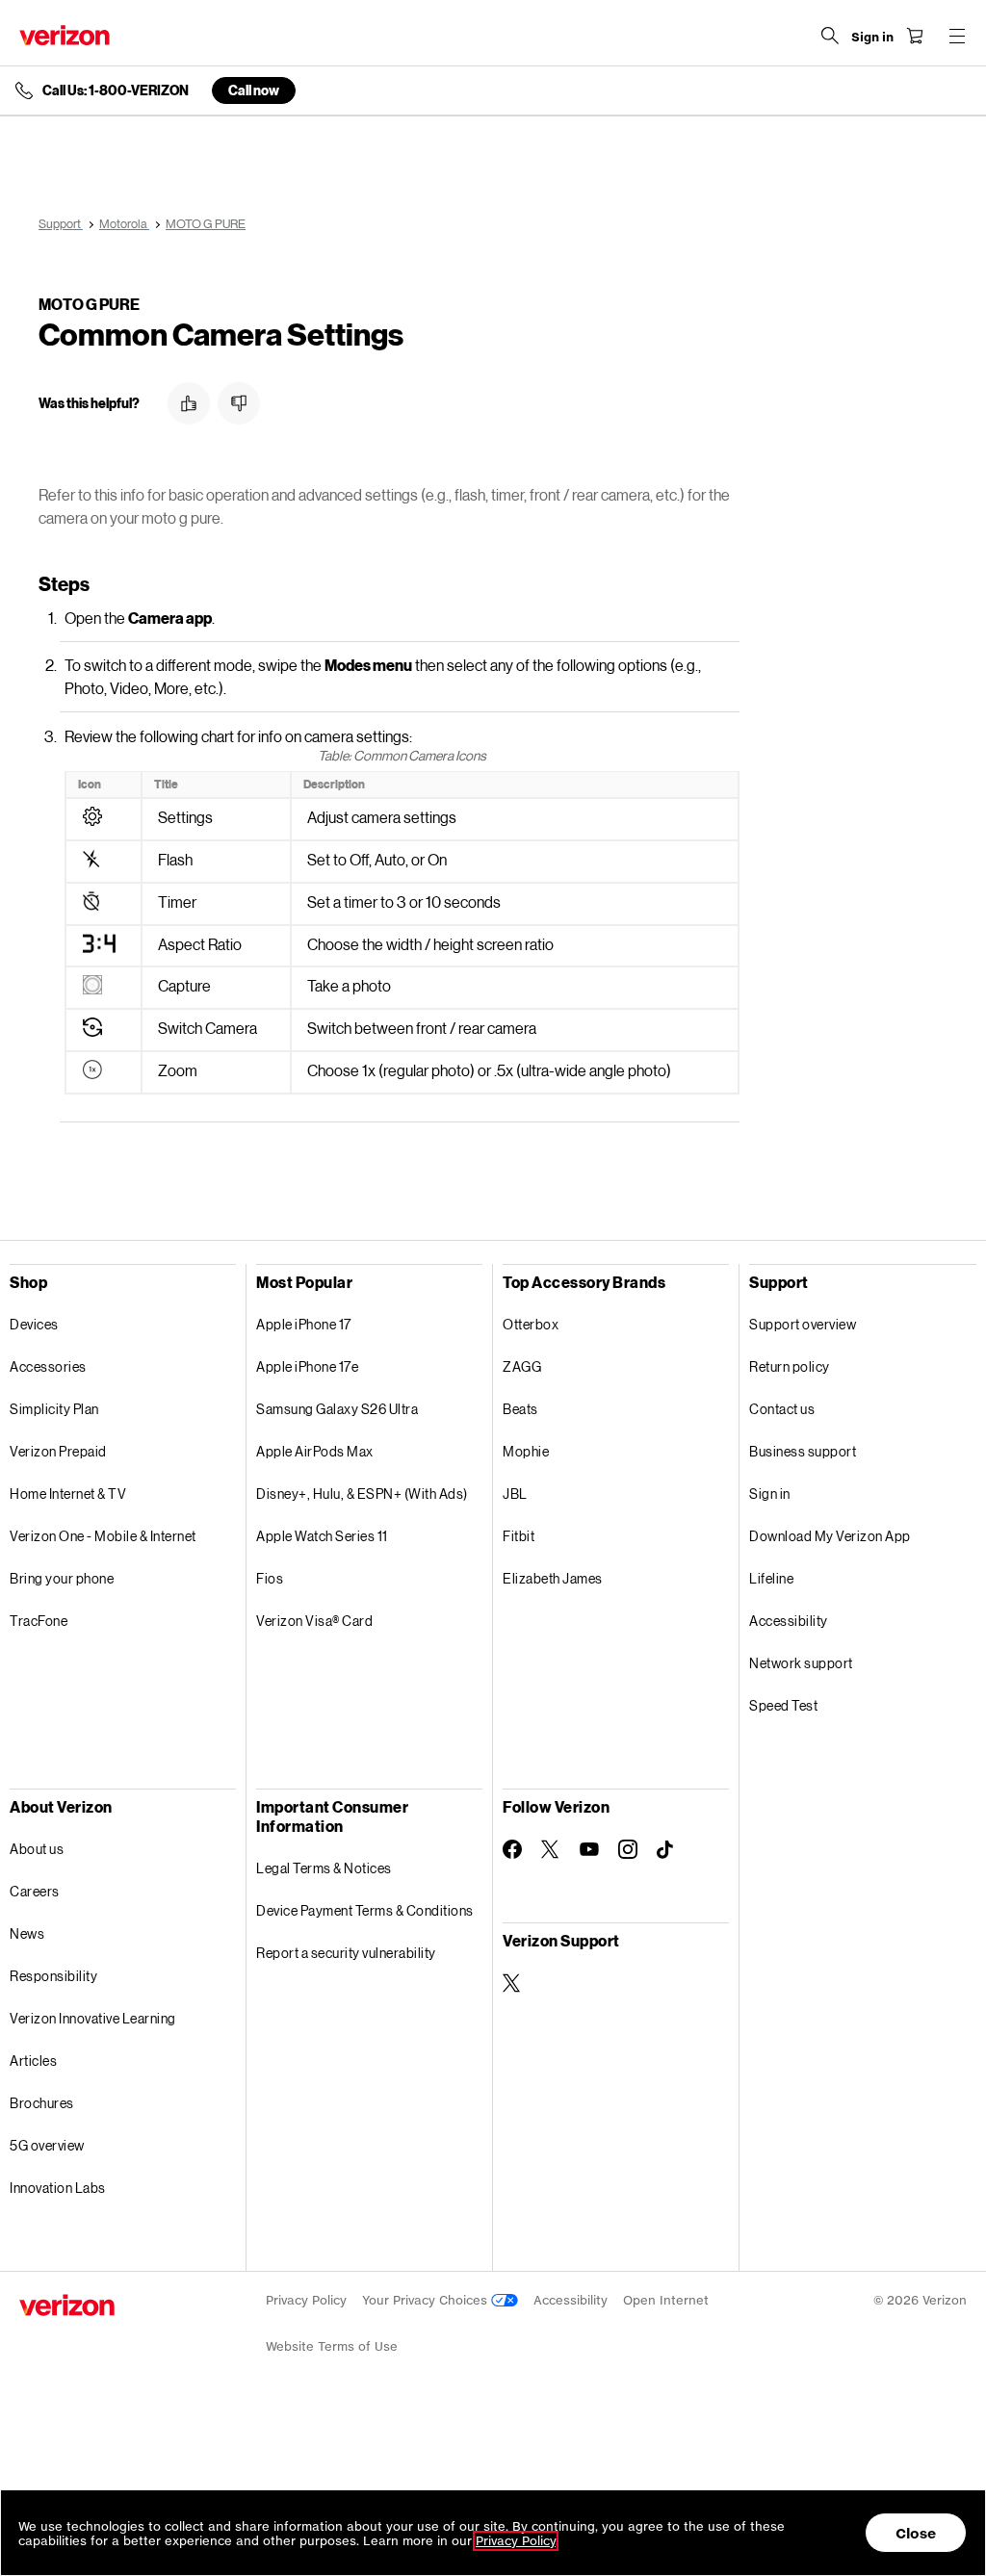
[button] (189, 403)
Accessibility (789, 1621)
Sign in (770, 1494)
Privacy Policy (306, 2300)
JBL (515, 1494)
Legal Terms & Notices (324, 1868)
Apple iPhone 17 (304, 1324)
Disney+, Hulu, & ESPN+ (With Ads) (362, 1494)
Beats (520, 1409)
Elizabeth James (553, 1578)
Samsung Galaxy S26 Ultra (337, 1409)
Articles (33, 2061)
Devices (34, 1324)
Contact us (782, 1409)
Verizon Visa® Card (314, 1621)
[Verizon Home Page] (65, 35)
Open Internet (666, 2300)
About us (37, 1849)
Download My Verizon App (830, 1536)
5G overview (47, 2145)
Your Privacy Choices (427, 2300)
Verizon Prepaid (58, 1451)
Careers (35, 1891)
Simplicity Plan (54, 1409)
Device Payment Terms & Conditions (365, 1910)
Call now (254, 90)
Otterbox (531, 1324)
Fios (270, 1578)
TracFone (39, 1621)
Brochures (42, 2103)
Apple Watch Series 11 (322, 1536)
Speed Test (783, 1705)
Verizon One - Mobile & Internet (103, 1536)
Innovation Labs (58, 2188)
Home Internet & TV (68, 1494)
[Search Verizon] (830, 36)
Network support (801, 1663)
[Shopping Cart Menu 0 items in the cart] (915, 36)
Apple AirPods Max (315, 1451)
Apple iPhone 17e (307, 1366)
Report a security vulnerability (346, 1953)
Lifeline (771, 1578)
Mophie (526, 1451)
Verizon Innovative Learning (93, 2018)
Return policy (790, 1366)
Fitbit (519, 1536)
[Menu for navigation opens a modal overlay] (957, 36)
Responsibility (53, 1976)
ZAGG (522, 1366)
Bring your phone (62, 1578)
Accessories (48, 1366)
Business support (803, 1451)
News (27, 1933)
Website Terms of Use (332, 2346)
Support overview (803, 1324)
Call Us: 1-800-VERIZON (116, 90)
